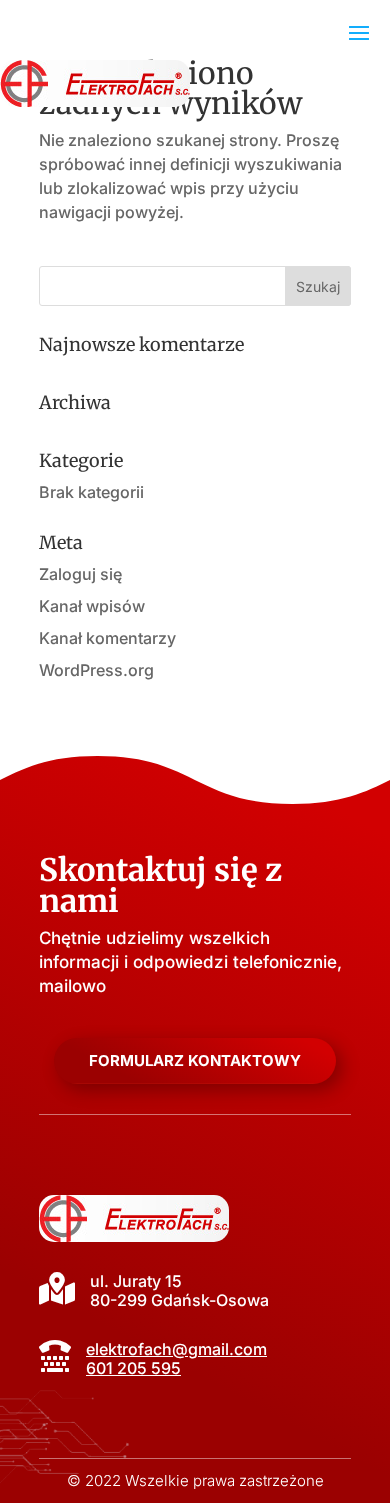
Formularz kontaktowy (195, 1060)
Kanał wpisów (92, 606)
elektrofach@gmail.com (176, 1349)
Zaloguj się (80, 574)
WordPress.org (96, 670)
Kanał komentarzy (107, 638)
